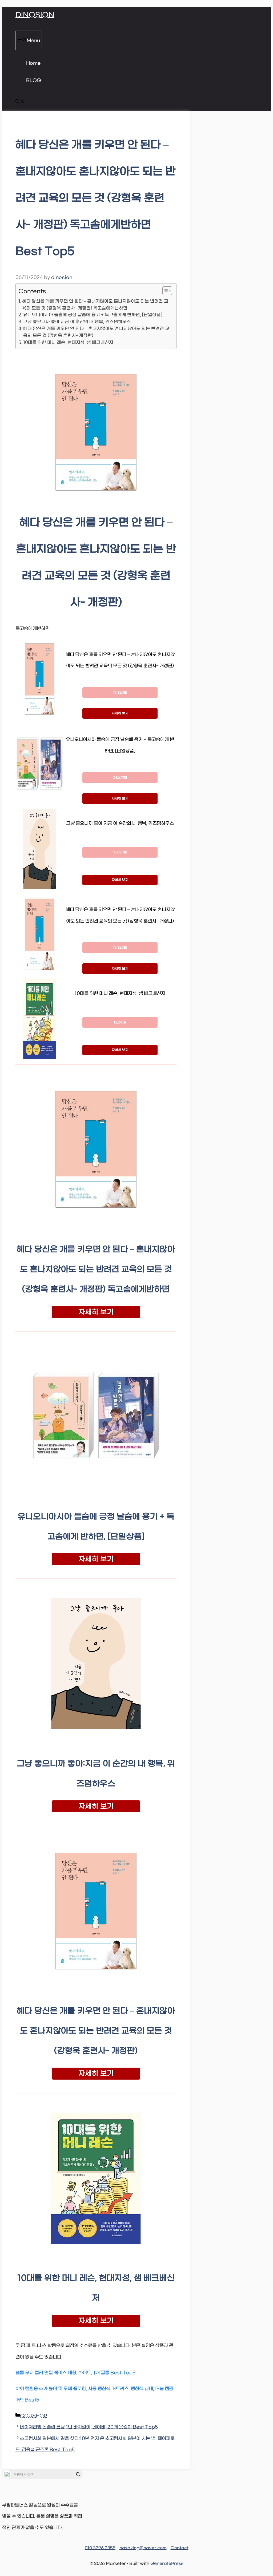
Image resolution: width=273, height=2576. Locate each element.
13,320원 (120, 693)
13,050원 (120, 852)
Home (33, 63)
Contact (180, 2548)
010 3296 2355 (100, 2548)
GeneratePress (167, 2563)
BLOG (34, 81)
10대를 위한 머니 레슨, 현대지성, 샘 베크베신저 (68, 342)
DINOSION (35, 15)
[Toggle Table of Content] (165, 291)
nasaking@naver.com (143, 2548)
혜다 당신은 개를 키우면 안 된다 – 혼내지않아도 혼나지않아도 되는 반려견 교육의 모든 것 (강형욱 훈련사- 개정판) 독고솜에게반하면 (95, 305)
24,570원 (120, 777)
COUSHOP (33, 2416)
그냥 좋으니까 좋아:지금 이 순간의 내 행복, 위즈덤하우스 (77, 322)
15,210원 (120, 1022)
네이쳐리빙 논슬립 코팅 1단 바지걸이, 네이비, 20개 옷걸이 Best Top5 (89, 2427)
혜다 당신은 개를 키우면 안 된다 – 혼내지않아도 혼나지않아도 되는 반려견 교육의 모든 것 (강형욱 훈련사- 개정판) (96, 332)
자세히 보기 (120, 713)
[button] (20, 102)
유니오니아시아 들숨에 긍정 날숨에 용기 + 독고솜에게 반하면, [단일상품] (93, 315)
